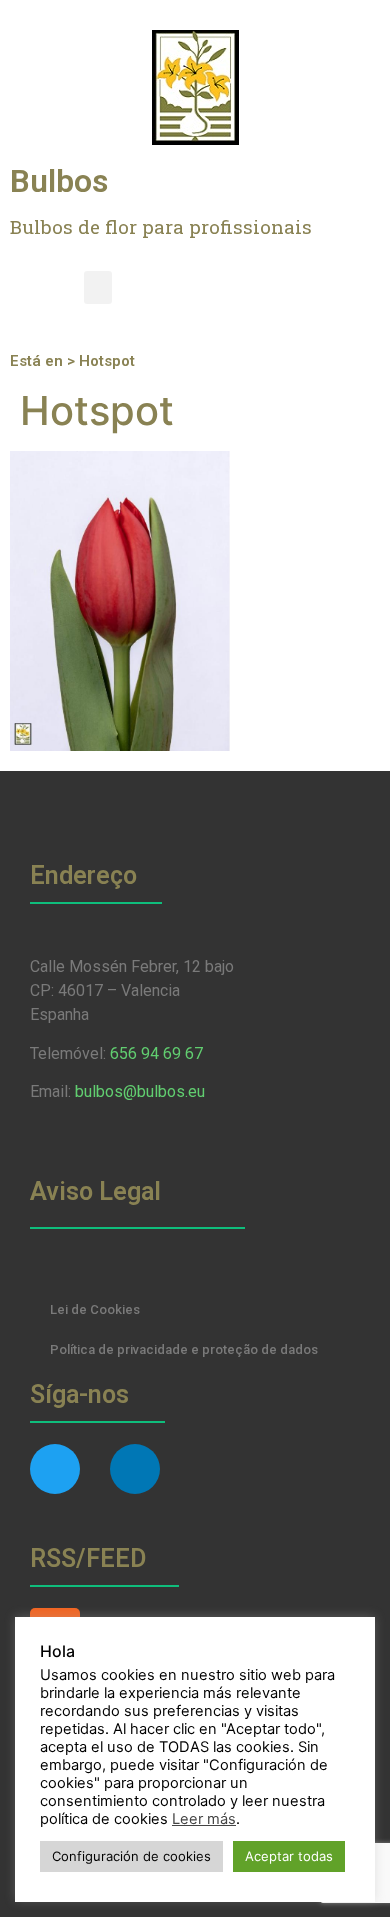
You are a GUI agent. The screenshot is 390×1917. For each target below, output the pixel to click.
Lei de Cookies (95, 1309)
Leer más (204, 1819)
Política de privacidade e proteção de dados (184, 1349)
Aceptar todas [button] (289, 1856)
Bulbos (59, 181)
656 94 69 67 (156, 1053)
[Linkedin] (135, 1469)
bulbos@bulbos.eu (140, 1091)
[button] (98, 287)
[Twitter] (55, 1469)
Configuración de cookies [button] (131, 1856)
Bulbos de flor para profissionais (161, 226)
